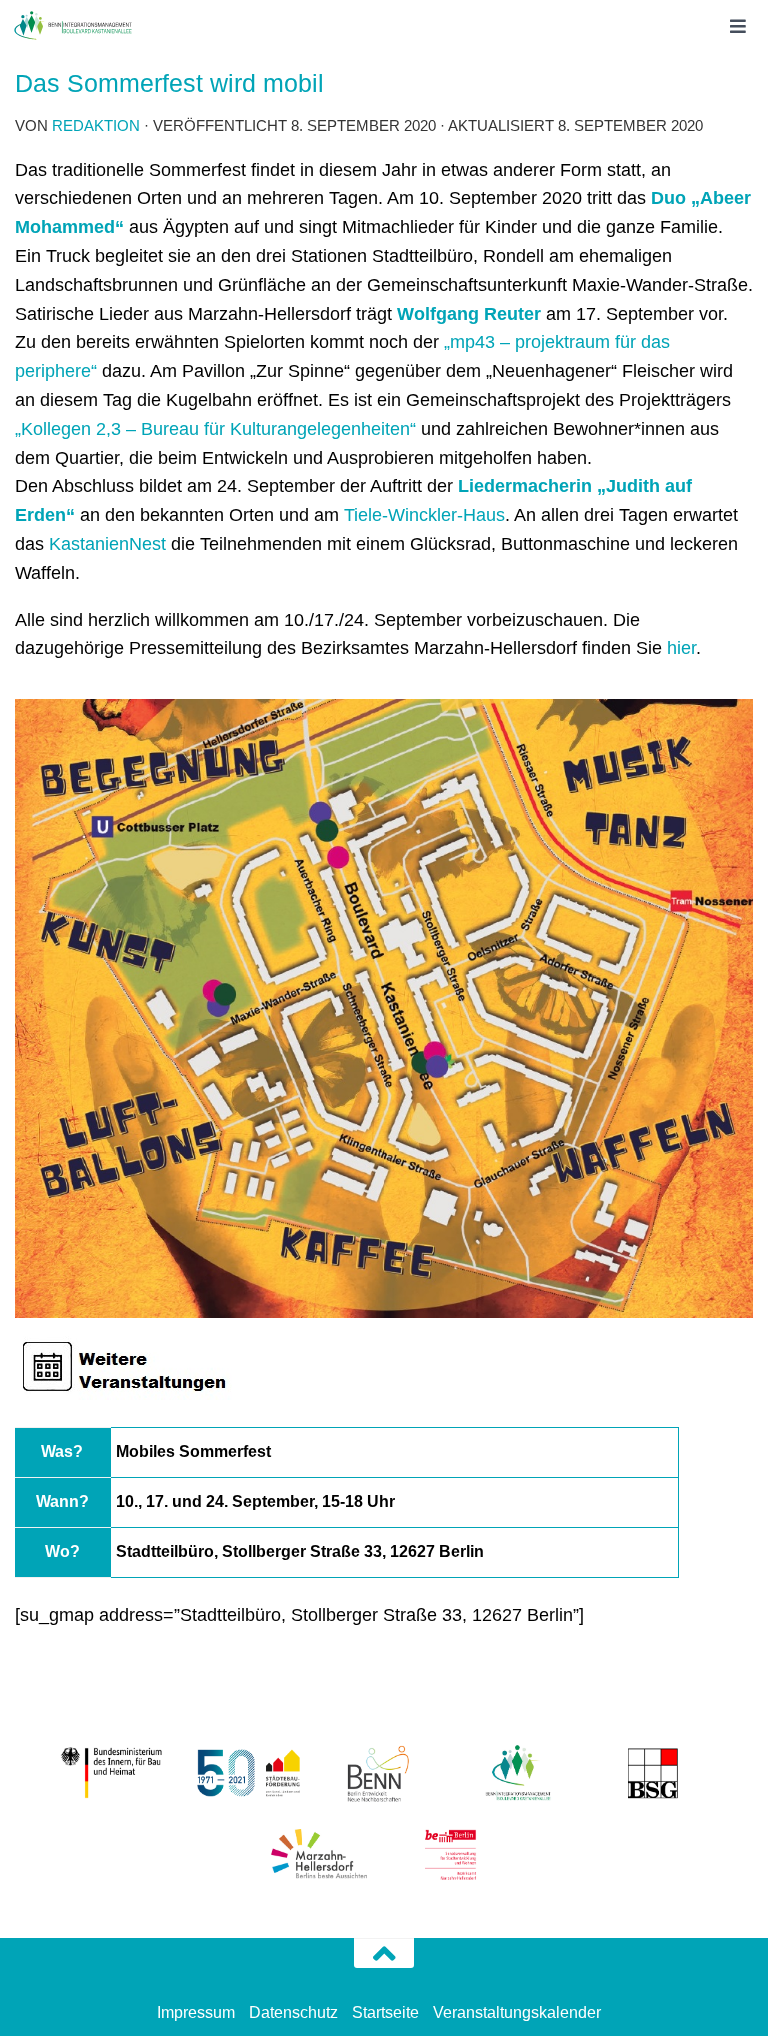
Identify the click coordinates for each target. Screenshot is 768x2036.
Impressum (196, 2012)
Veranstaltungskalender (517, 2012)
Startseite (385, 2012)
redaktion (96, 126)
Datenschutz (293, 2012)
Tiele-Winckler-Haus (424, 515)
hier (681, 648)
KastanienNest (107, 544)
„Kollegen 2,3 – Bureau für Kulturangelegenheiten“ (215, 429)
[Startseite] (92, 25)
